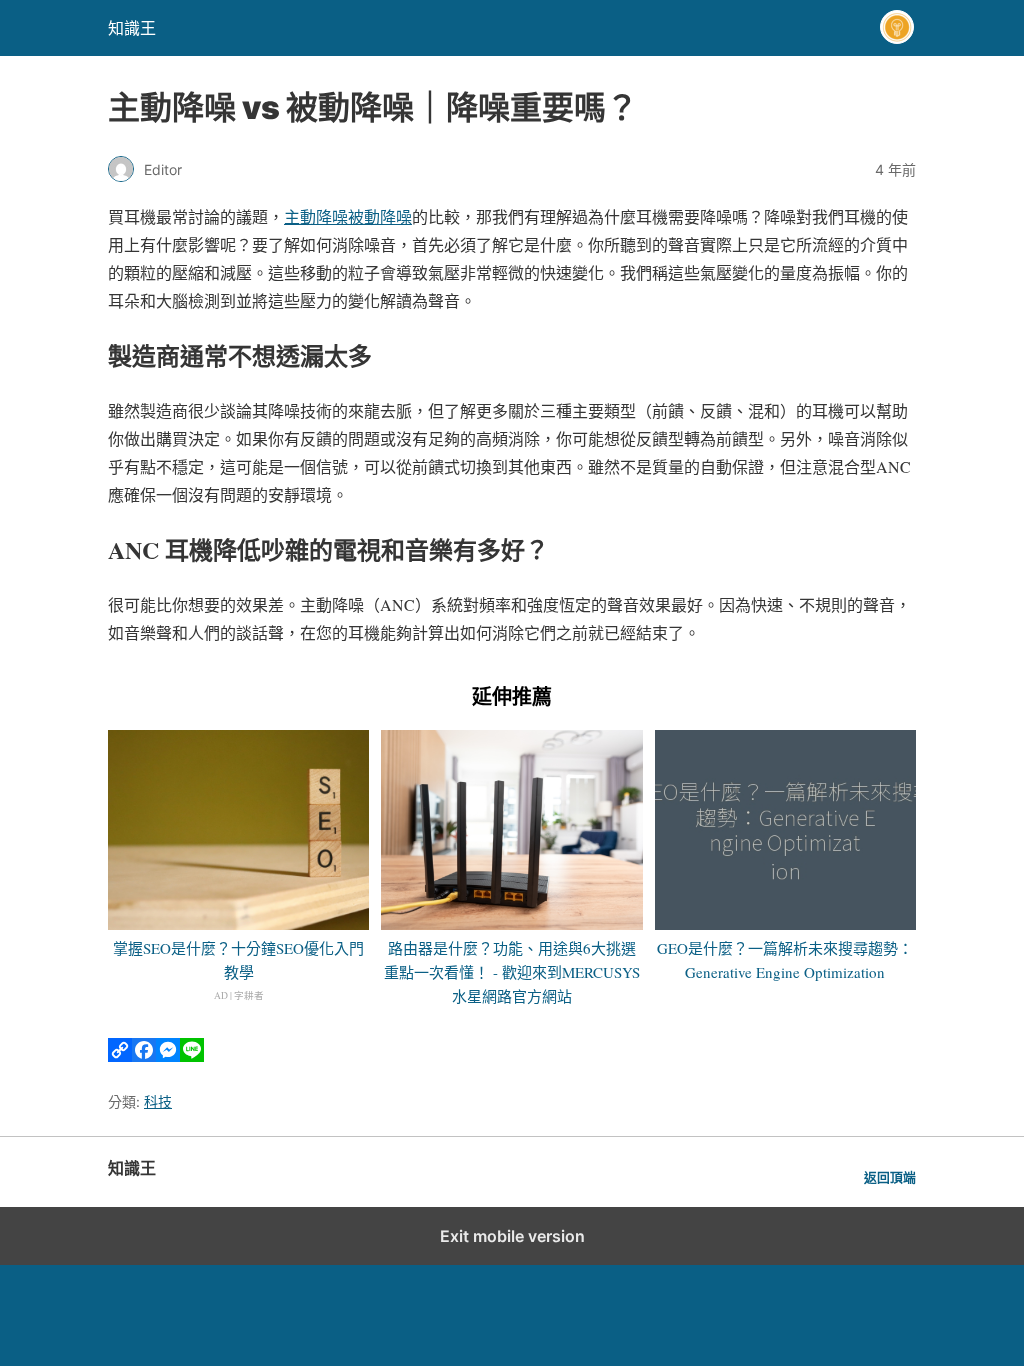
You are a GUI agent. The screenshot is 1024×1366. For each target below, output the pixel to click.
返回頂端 (890, 1177)
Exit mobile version (512, 1236)
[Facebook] (144, 1055)
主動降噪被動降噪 (348, 216)
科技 (158, 1101)
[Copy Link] (120, 1055)
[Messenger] (168, 1055)
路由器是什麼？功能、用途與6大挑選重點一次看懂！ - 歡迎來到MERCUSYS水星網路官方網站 (512, 972)
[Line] (192, 1055)
